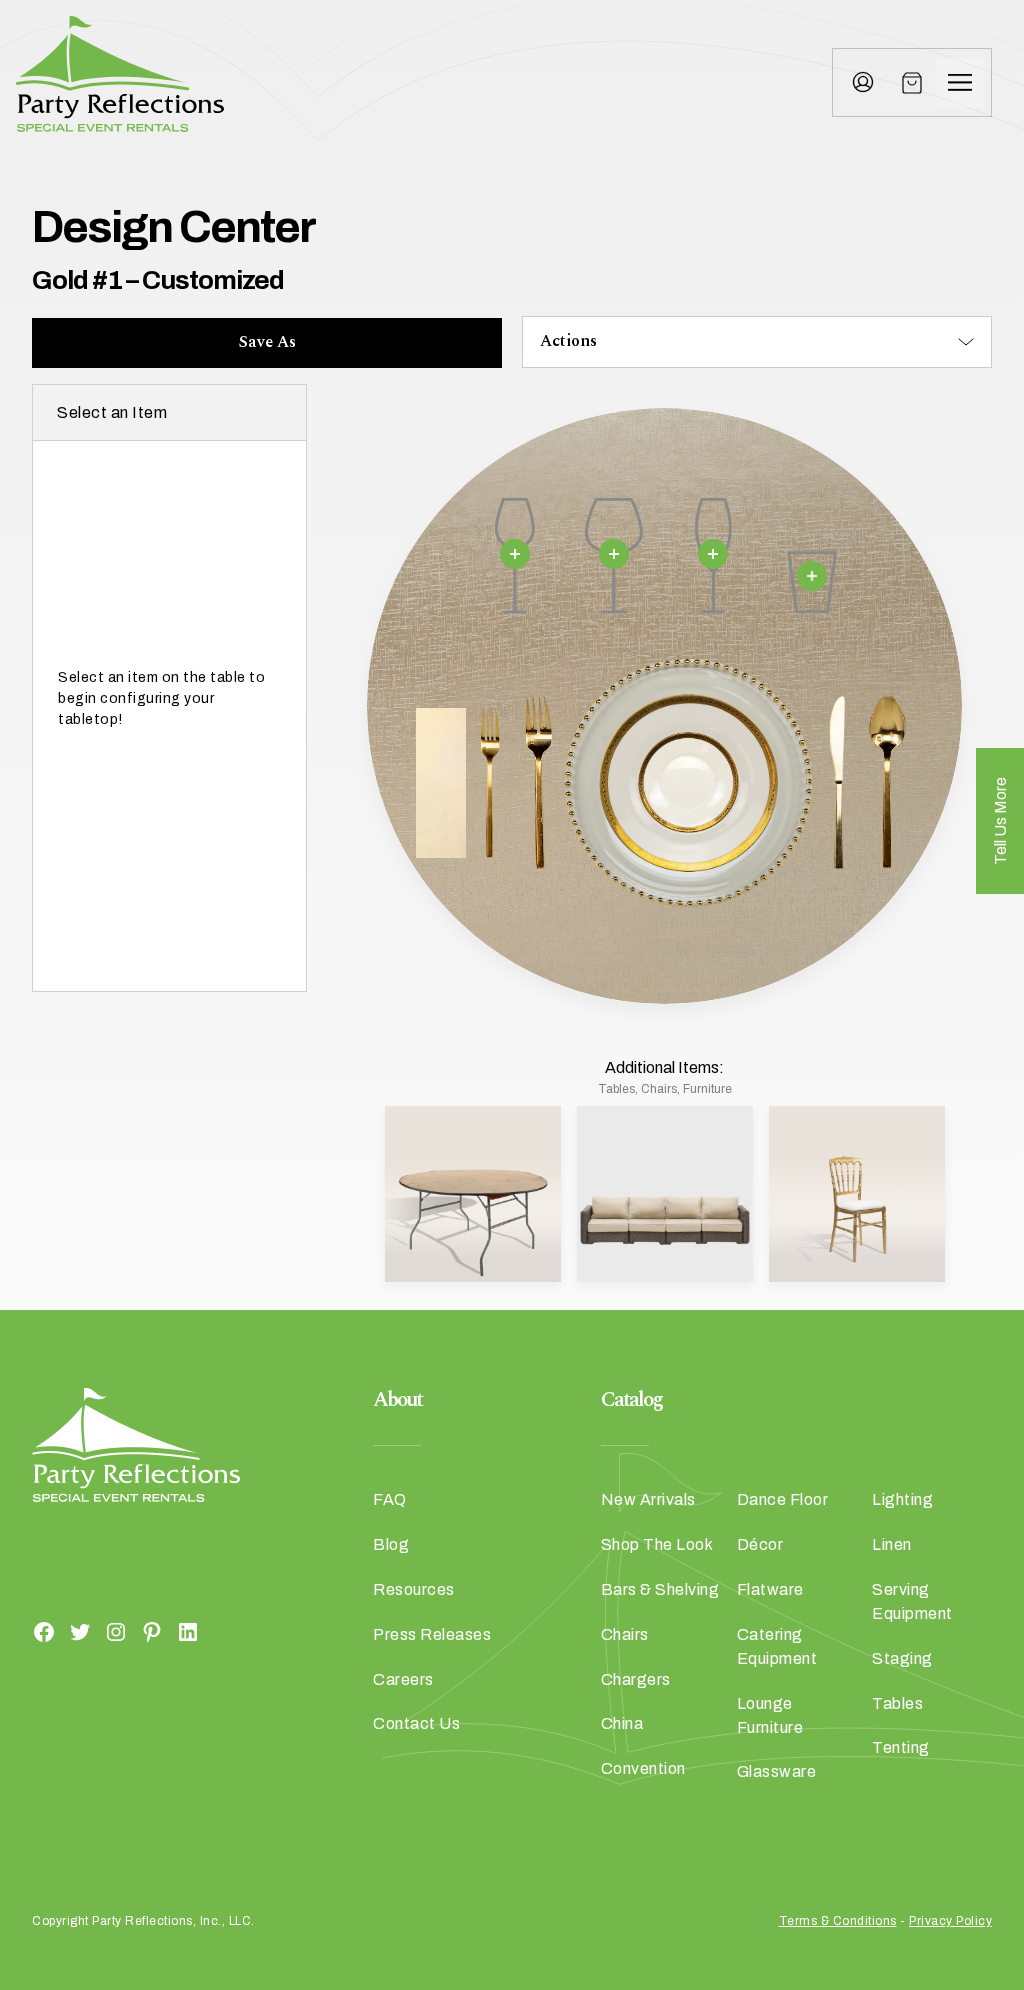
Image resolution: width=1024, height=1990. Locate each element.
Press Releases (432, 1634)
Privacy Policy (950, 1921)
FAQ (390, 1499)
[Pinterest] (152, 1631)
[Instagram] (116, 1631)
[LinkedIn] (188, 1631)
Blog (391, 1544)
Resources (414, 1589)
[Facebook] (44, 1631)
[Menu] (960, 83)
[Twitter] (80, 1631)
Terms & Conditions (838, 1921)
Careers (403, 1679)
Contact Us (416, 1723)
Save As (267, 342)
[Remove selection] (515, 554)
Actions (568, 341)
